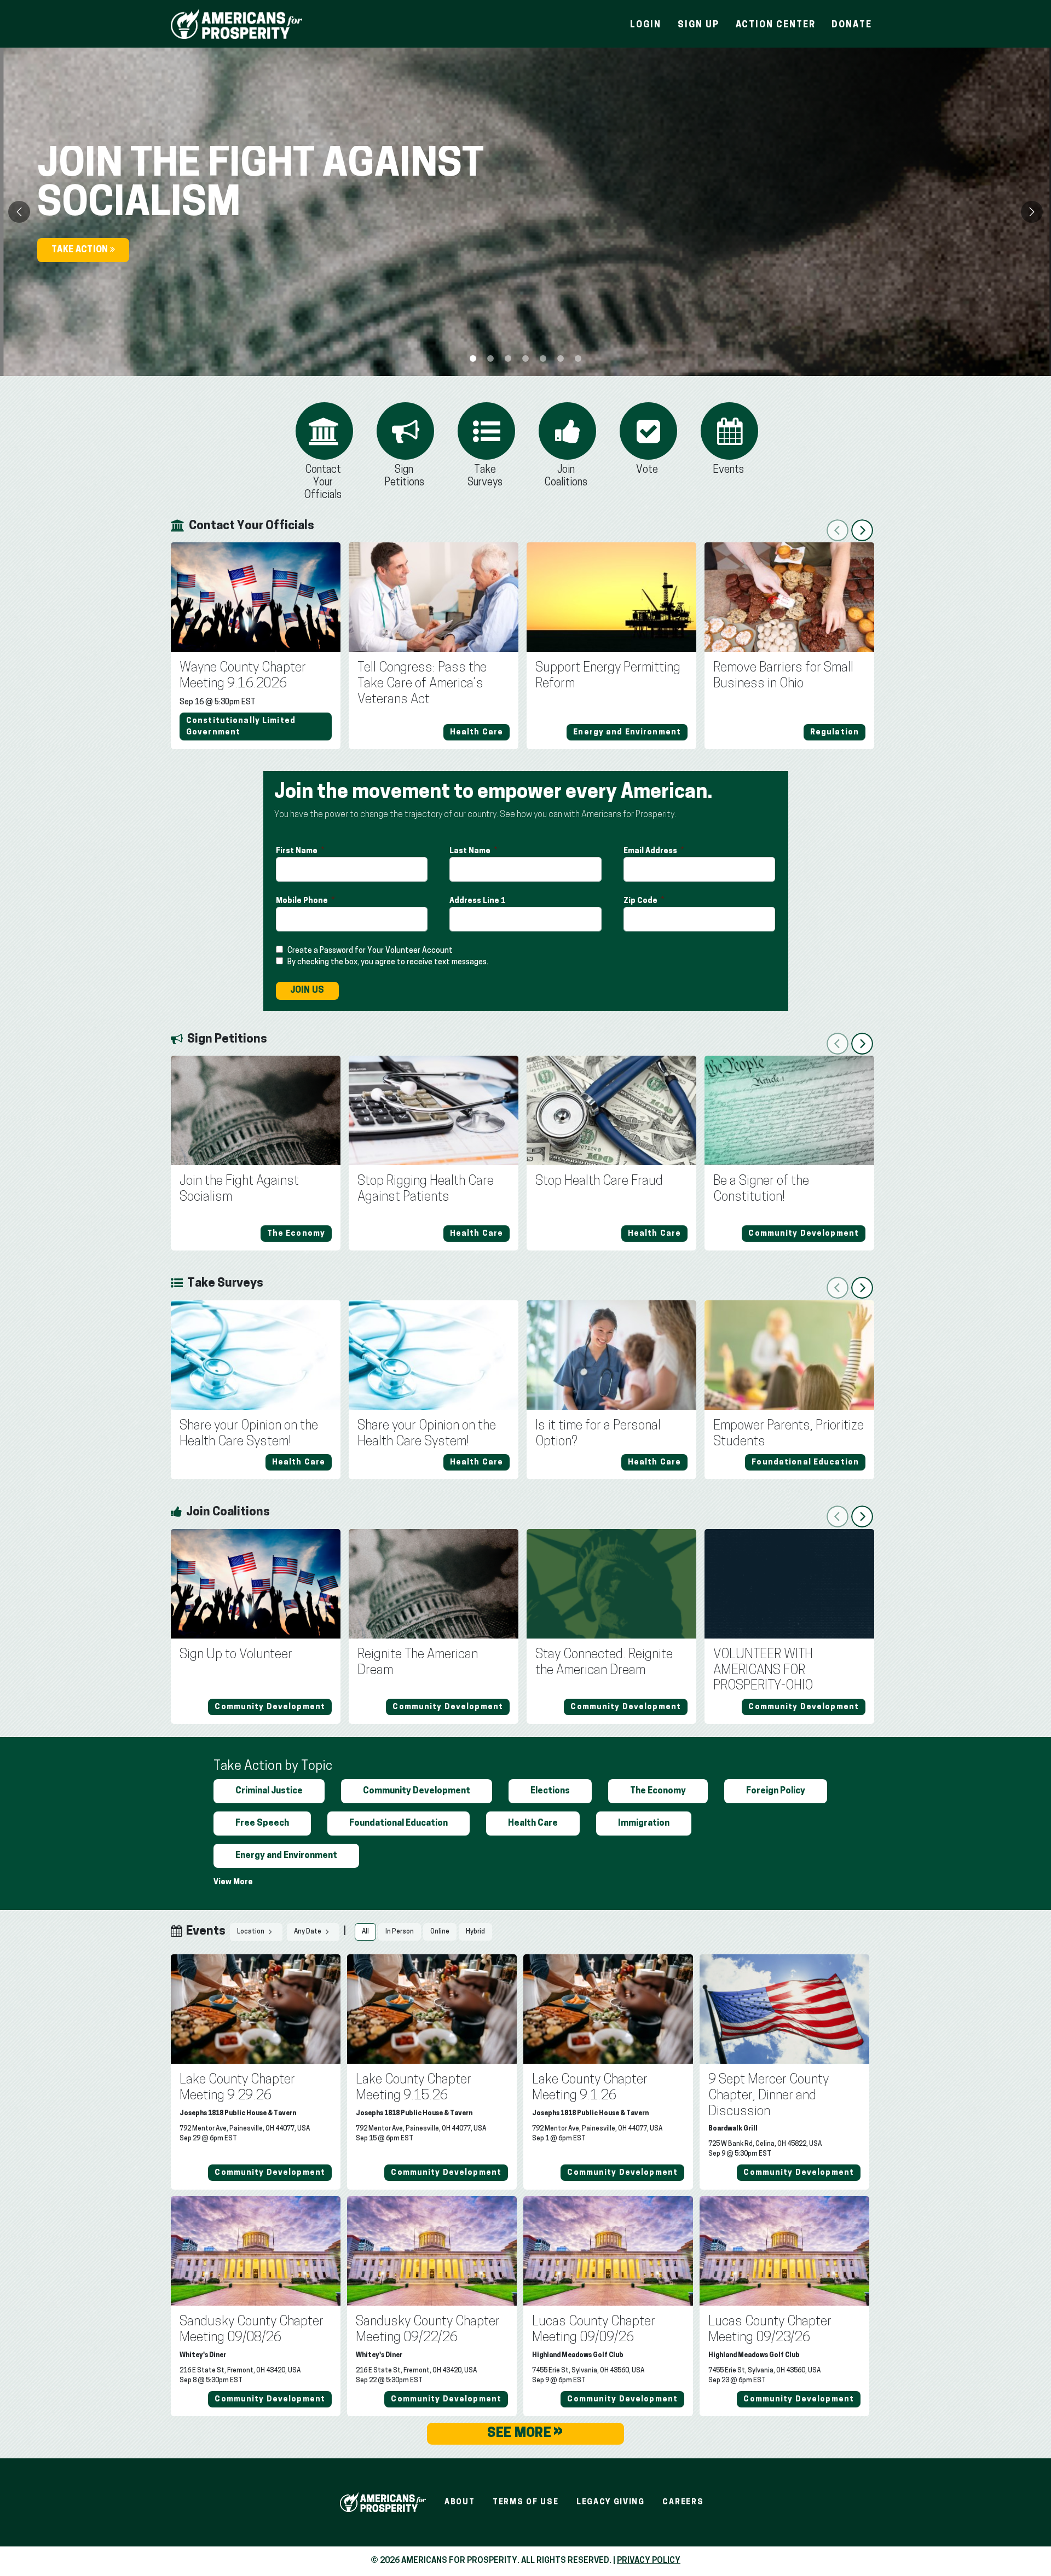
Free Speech (262, 1824)
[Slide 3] (525, 358)
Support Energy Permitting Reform (608, 676)
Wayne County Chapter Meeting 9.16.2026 (243, 676)
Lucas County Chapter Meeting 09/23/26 (770, 2330)
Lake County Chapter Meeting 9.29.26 (237, 2088)
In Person (400, 1932)
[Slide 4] (543, 358)
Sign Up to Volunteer (236, 1655)
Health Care (533, 1824)
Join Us (307, 991)
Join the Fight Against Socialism (239, 1189)
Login (646, 25)
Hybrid (475, 1932)
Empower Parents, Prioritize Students (789, 1434)
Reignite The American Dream (418, 1663)
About (460, 2502)
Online (440, 1932)
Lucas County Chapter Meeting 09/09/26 (594, 2330)
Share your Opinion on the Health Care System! (249, 1434)
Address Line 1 (478, 901)
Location (251, 1932)
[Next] (1032, 212)
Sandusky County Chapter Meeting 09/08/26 (252, 2330)
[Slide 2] (508, 358)
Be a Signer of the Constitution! (761, 1189)
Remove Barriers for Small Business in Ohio (783, 676)
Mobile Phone (303, 901)
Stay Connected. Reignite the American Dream (604, 1663)
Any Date (308, 1932)
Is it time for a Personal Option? (598, 1434)
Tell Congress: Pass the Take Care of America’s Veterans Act (422, 684)
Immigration (644, 1824)
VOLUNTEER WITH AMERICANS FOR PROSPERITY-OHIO (763, 1671)
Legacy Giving (611, 2502)
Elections (550, 1791)
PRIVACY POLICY (649, 2561)
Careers (683, 2502)
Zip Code (641, 901)
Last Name (471, 851)
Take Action (81, 250)
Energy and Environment (286, 1856)
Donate (852, 25)
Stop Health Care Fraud (599, 1182)
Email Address (651, 851)
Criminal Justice (269, 1791)
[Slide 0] (473, 358)
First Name (298, 851)
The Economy (658, 1791)
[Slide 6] (578, 358)
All (365, 1932)
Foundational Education (399, 1824)
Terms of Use (525, 2502)
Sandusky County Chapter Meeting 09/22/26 (428, 2330)
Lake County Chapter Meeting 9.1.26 (590, 2088)
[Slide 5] (561, 358)
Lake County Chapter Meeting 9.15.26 (414, 2088)
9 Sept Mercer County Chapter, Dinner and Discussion (769, 2096)
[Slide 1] (490, 358)
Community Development (417, 1791)
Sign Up (698, 25)
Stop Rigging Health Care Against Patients (426, 1189)
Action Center (776, 25)
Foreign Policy (776, 1791)
